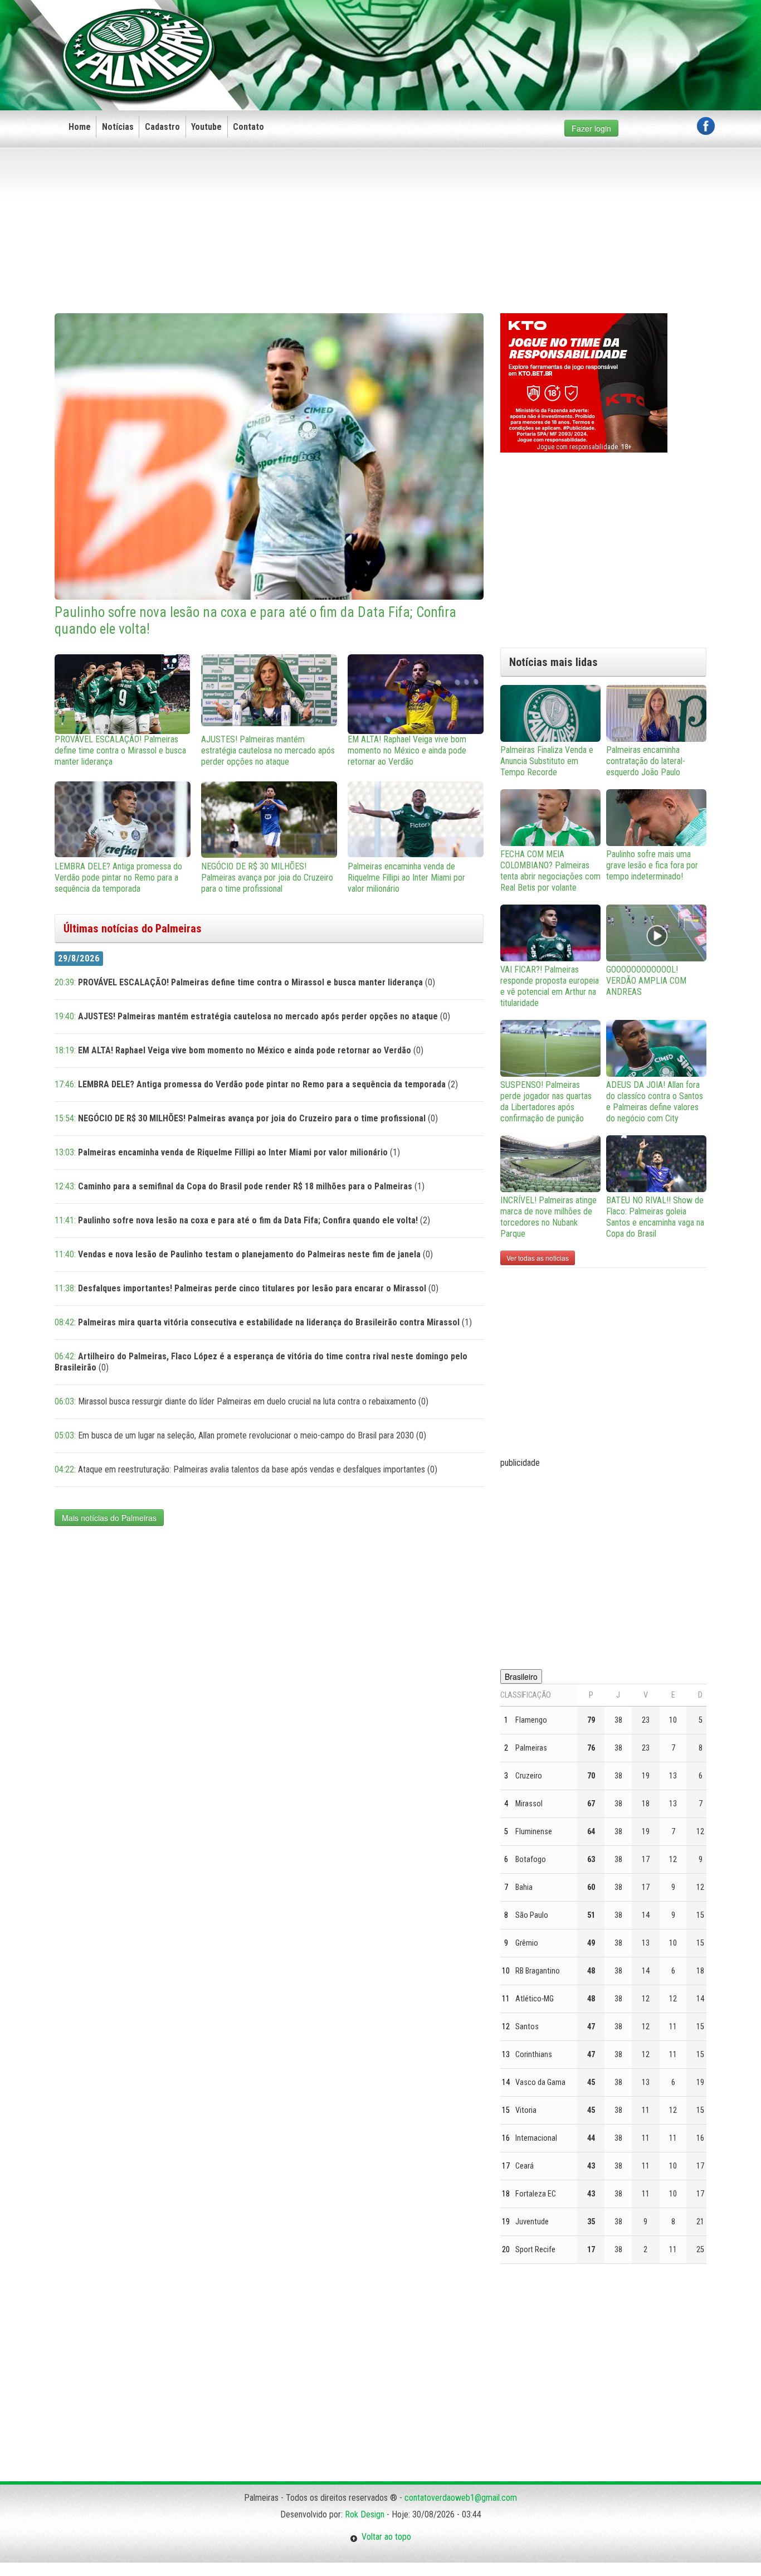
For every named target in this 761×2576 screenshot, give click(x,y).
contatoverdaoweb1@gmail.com (461, 2498)
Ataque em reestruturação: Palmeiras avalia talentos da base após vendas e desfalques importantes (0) (246, 1469)
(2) (256, 1084)
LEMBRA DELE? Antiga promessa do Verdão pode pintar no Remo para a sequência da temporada (118, 878)
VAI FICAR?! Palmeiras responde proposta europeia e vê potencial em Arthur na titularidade (550, 986)
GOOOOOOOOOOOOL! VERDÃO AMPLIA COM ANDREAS (646, 981)
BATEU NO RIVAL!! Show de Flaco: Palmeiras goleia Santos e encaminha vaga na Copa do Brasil (655, 1217)
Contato (248, 127)
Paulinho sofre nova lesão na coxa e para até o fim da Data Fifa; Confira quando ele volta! (255, 621)
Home (80, 127)
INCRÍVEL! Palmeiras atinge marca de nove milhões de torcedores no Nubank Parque (548, 1217)
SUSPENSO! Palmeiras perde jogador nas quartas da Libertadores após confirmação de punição (546, 1102)
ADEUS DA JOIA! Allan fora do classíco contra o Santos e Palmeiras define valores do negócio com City (655, 1102)
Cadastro (162, 127)
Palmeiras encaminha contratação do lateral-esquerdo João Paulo (646, 761)
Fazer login (591, 128)
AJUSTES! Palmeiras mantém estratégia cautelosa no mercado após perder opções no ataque (268, 750)
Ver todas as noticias (538, 1258)
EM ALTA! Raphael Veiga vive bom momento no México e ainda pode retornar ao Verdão (407, 750)
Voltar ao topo (384, 2537)
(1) (227, 1152)
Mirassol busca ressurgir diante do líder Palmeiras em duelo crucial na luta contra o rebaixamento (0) (242, 1401)
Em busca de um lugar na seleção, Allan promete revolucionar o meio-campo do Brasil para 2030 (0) (240, 1435)
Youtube (206, 127)
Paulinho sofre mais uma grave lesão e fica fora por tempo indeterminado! (652, 865)
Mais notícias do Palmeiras (109, 1518)
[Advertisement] (512, 37)
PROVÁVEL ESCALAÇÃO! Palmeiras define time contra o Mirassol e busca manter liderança (120, 750)
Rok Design (365, 2514)
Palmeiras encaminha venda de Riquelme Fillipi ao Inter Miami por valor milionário (406, 878)
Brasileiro (521, 1676)
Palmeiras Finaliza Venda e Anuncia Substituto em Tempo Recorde (547, 761)
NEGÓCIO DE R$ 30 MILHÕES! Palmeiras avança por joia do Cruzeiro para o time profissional (267, 878)
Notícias (118, 127)
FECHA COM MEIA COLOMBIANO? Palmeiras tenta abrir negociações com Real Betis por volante (550, 871)
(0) (245, 982)
